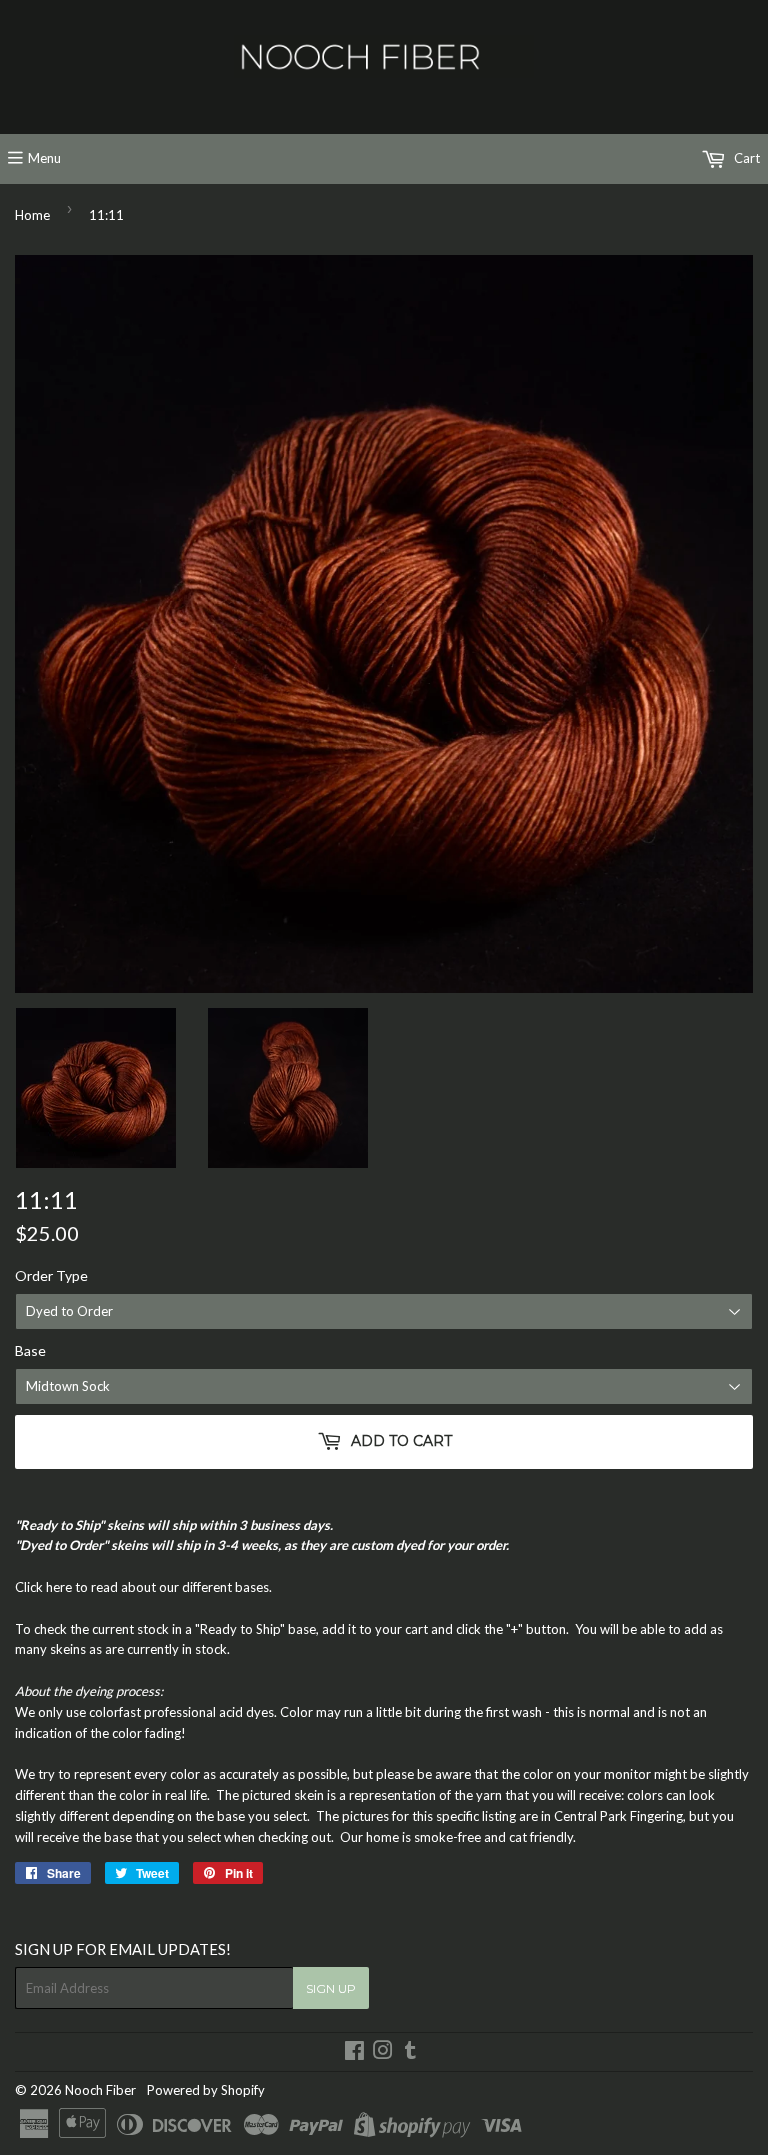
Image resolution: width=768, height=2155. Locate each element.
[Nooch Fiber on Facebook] (354, 2053)
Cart (745, 158)
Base (30, 1350)
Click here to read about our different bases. (143, 1587)
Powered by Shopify (206, 2090)
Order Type (51, 1275)
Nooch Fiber (100, 2090)
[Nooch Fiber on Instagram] (383, 2053)
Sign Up (331, 1988)
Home (32, 215)
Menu (44, 158)
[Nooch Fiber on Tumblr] (410, 2053)
